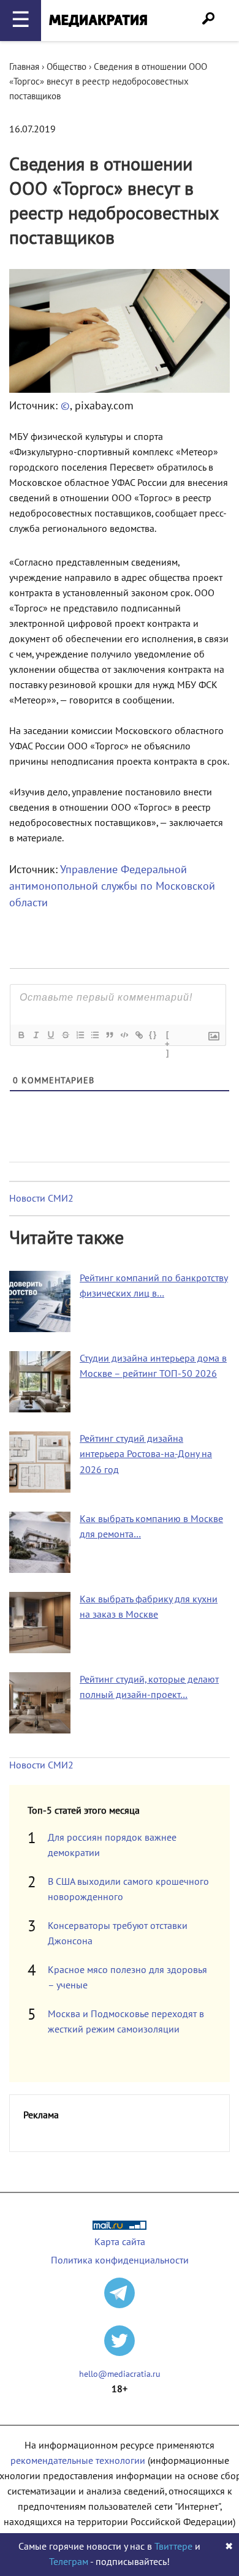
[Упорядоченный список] (80, 1035)
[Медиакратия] (98, 21)
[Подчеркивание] (50, 1035)
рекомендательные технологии (78, 2461)
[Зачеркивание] (65, 1035)
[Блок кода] (124, 1035)
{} (153, 1035)
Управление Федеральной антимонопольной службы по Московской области (112, 886)
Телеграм (69, 2562)
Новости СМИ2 (41, 1199)
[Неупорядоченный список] (94, 1035)
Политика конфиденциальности (120, 2260)
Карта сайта (120, 2242)
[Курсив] (36, 1035)
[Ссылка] (138, 1035)
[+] (168, 1036)
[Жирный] (21, 1035)
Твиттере (173, 2547)
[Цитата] (109, 1035)
